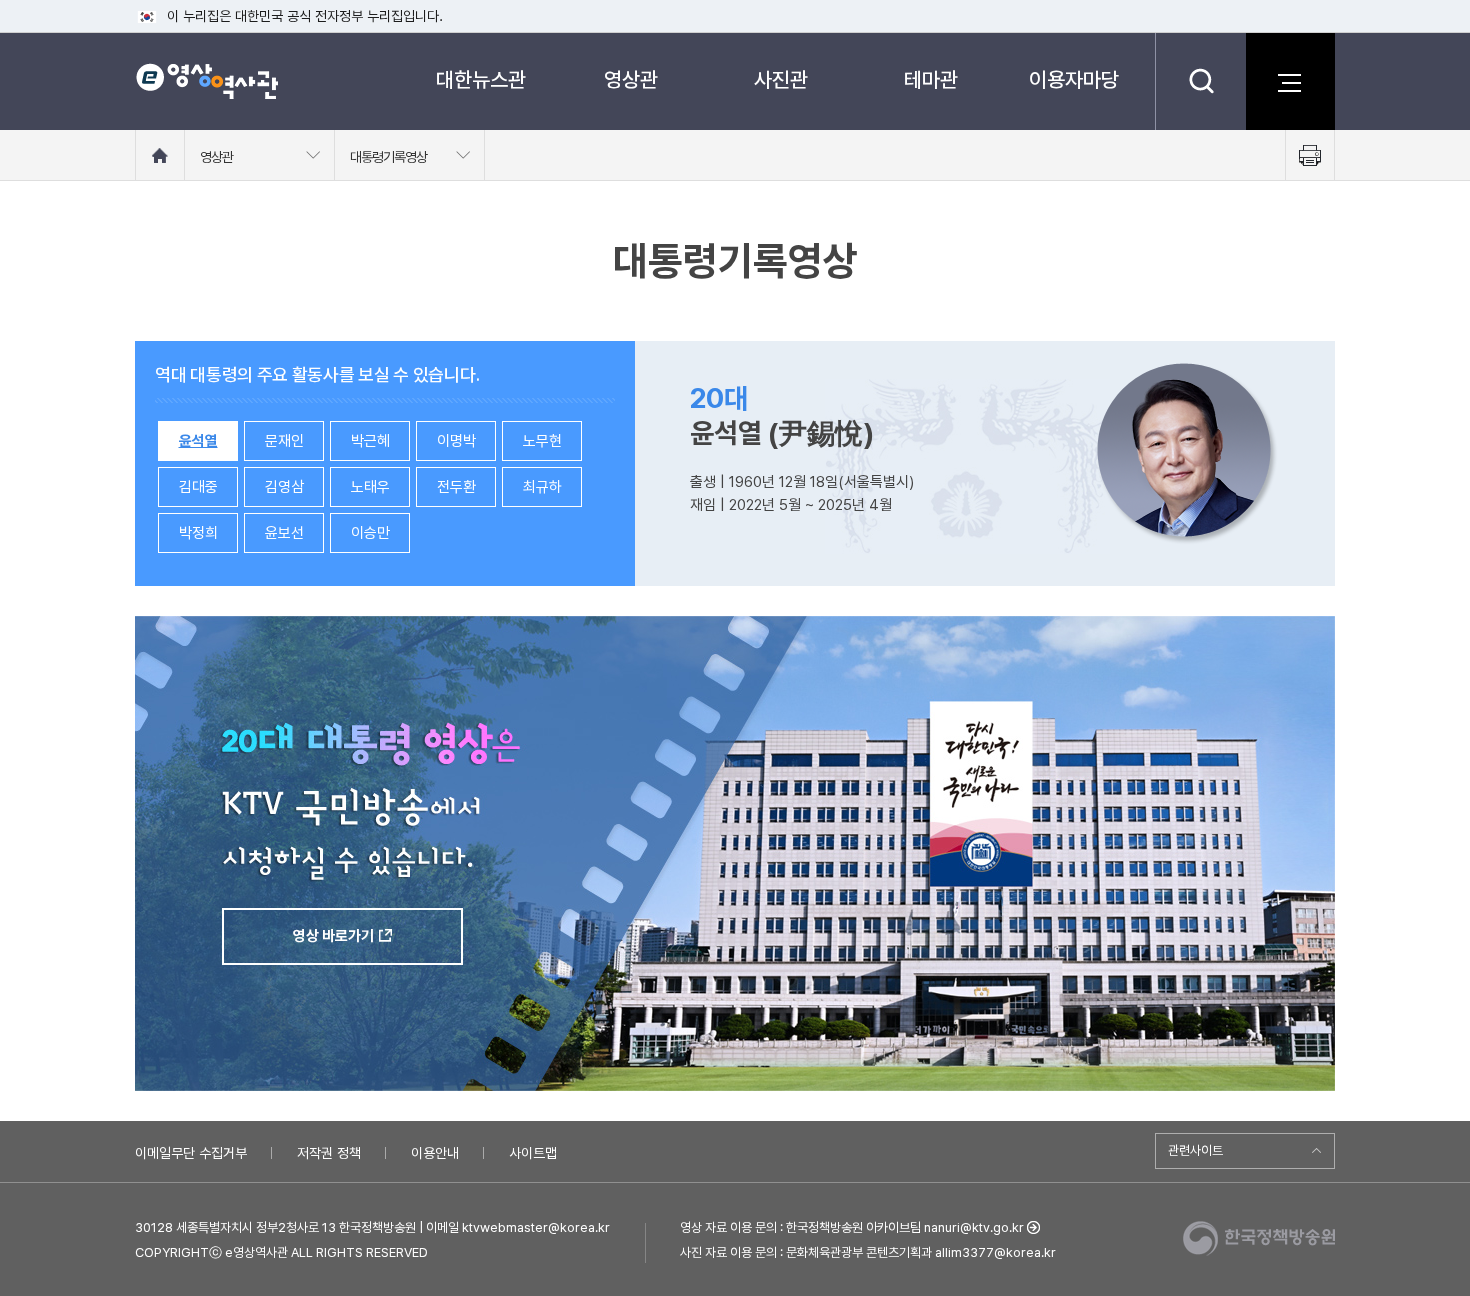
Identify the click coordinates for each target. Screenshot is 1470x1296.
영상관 (631, 79)
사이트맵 (533, 1153)
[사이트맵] (1290, 81)
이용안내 (435, 1153)
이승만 (370, 533)
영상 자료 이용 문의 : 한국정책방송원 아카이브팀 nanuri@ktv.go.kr (852, 1227)
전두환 (456, 487)
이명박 (456, 441)
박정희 (198, 533)
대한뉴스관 (481, 79)
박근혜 (370, 441)
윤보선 (284, 533)
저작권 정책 (329, 1153)
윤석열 (198, 441)
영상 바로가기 (333, 936)
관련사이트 (1195, 1150)
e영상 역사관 (206, 81)
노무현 (542, 441)
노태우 (370, 487)
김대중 (198, 487)
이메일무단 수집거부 (191, 1153)
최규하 (542, 487)
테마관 (931, 79)
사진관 (781, 79)
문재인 (284, 441)
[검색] (1200, 81)
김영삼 (284, 487)
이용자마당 (1074, 79)
